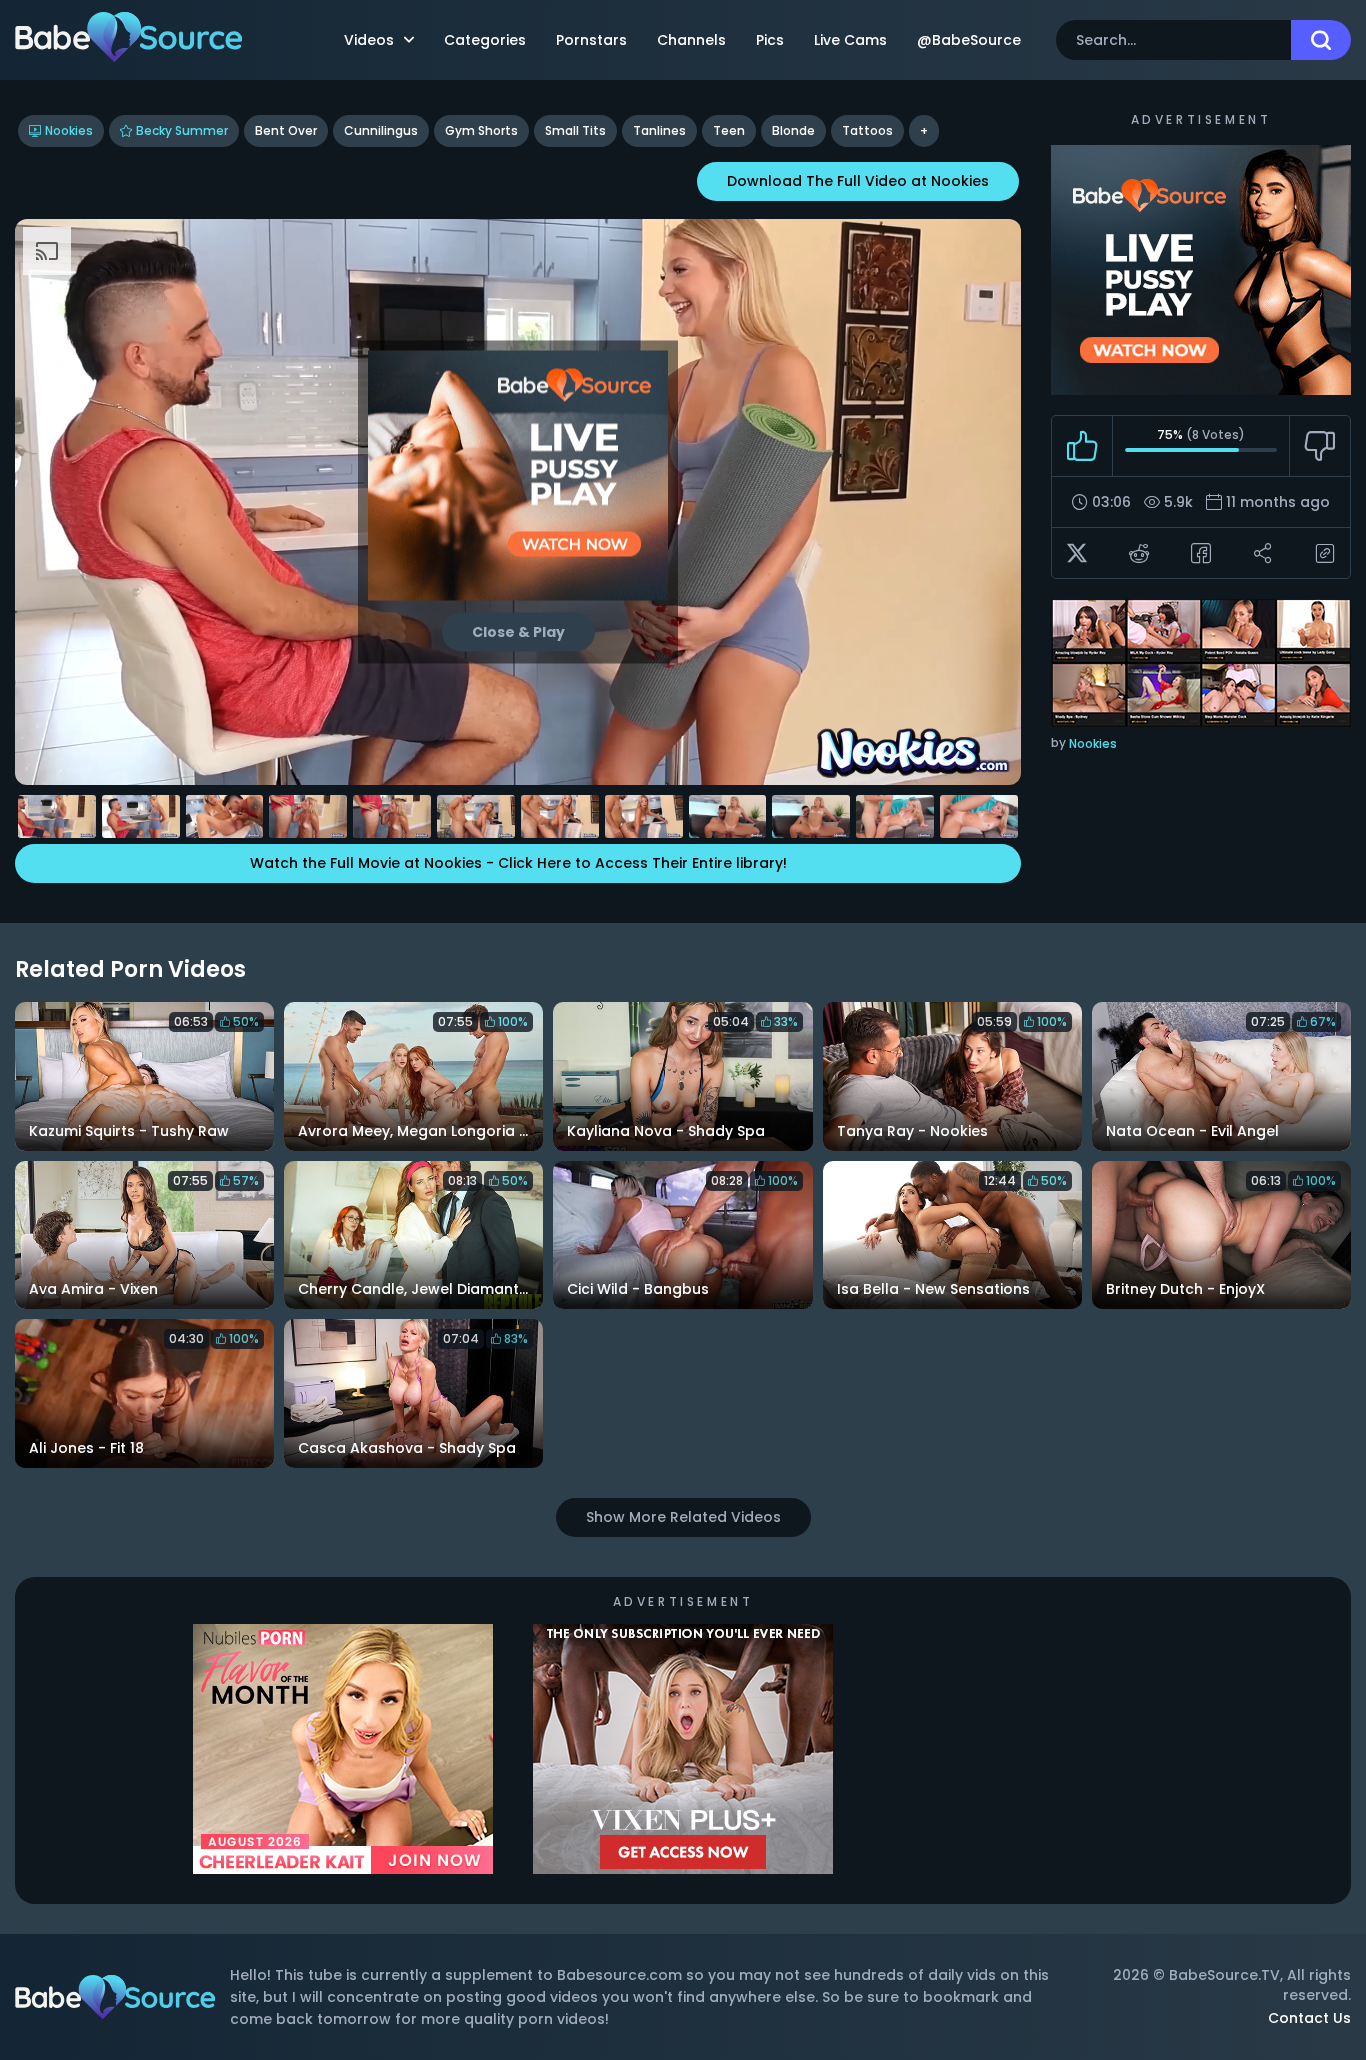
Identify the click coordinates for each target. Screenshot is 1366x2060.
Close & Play (518, 631)
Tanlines (659, 130)
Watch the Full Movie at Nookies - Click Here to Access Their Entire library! (518, 863)
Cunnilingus (381, 130)
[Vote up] (1082, 446)
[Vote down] (1319, 446)
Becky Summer (182, 130)
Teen (729, 130)
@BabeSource (969, 40)
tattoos (867, 130)
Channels (691, 40)
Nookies (69, 130)
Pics (770, 40)
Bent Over (286, 130)
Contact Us (1309, 2018)
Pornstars (591, 40)
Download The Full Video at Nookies (858, 181)
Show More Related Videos (683, 1517)
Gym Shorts (481, 130)
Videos (369, 40)
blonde (793, 130)
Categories (485, 40)
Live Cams (850, 40)
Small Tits (575, 130)
